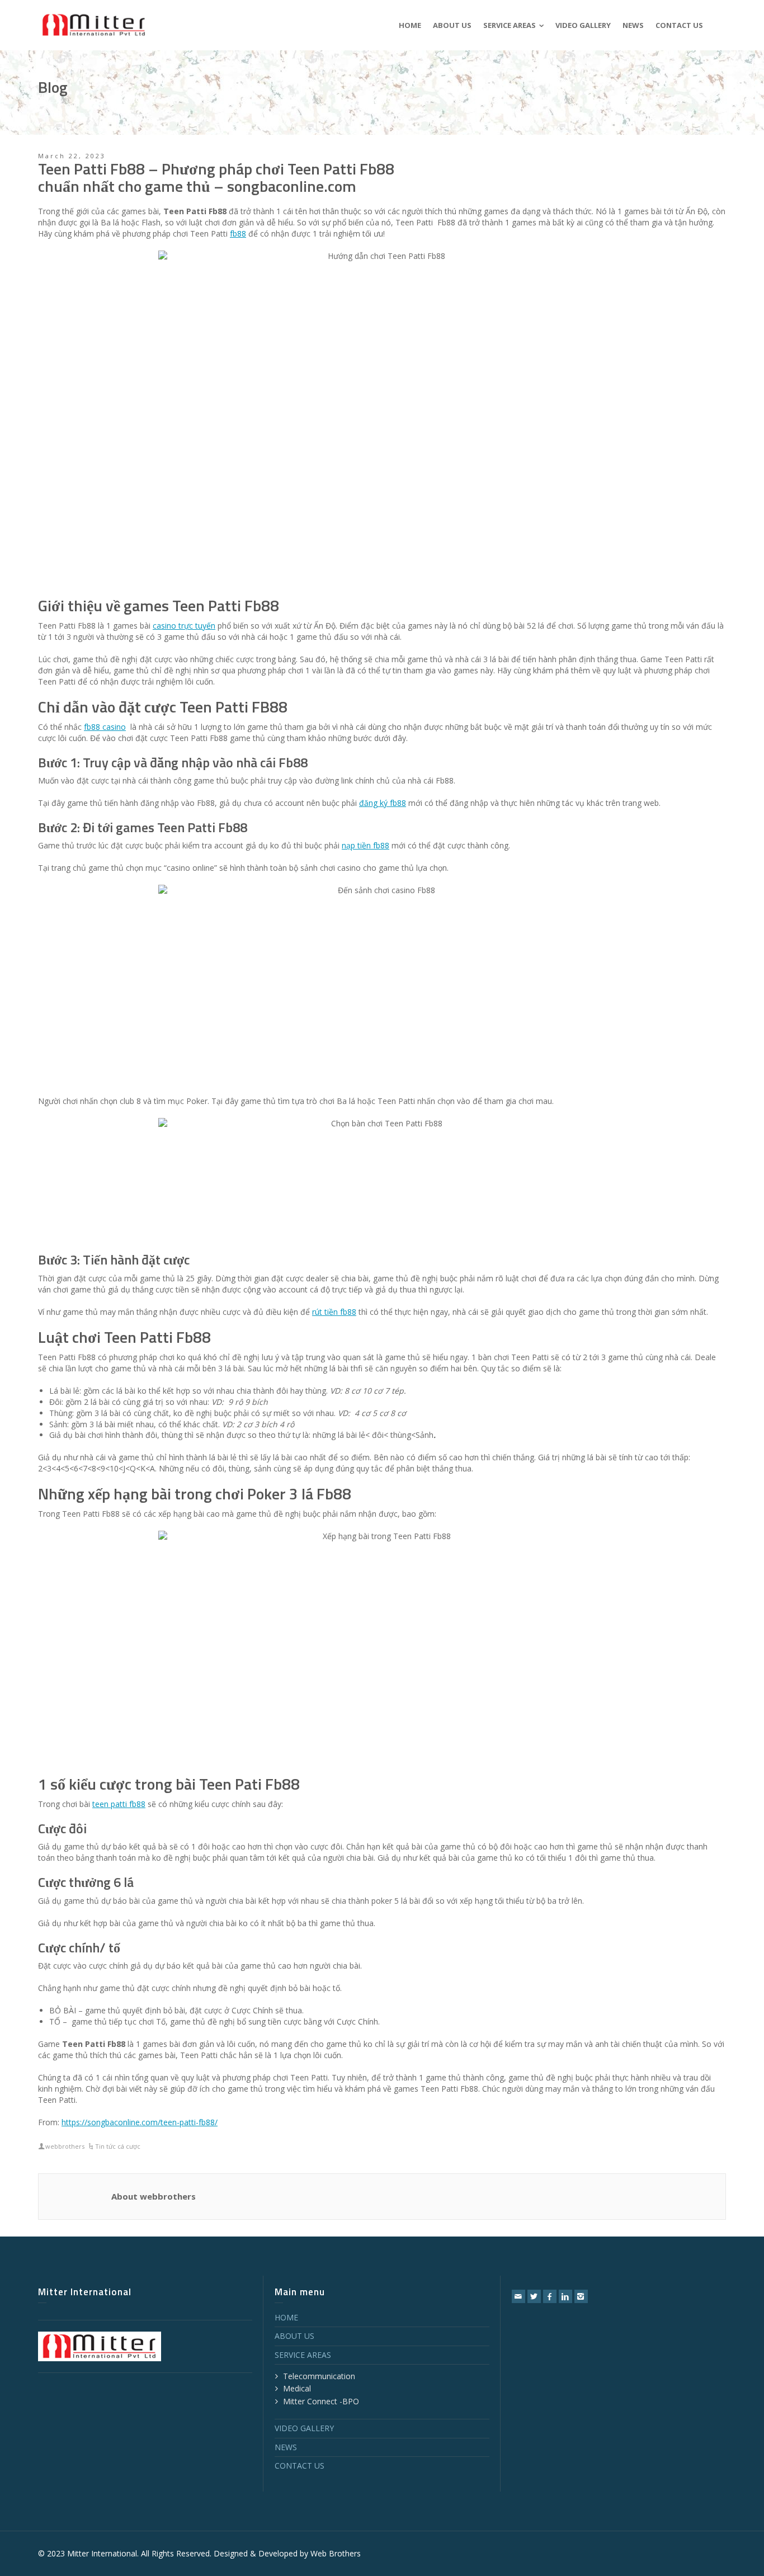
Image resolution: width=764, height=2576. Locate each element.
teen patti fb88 (119, 1804)
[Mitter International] (94, 24)
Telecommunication (319, 2376)
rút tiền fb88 (334, 1312)
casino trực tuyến (184, 626)
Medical (297, 2388)
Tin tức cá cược (118, 2146)
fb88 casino (105, 727)
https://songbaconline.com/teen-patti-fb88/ (140, 2122)
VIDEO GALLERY (304, 2428)
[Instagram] (581, 2296)
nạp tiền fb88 (366, 845)
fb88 (238, 233)
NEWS (286, 2447)
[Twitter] (534, 2296)
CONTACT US (300, 2466)
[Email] (518, 2296)
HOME (286, 2317)
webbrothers (65, 2146)
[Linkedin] (565, 2296)
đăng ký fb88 (383, 803)
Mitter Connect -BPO (321, 2401)
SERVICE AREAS (303, 2355)
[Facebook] (550, 2296)
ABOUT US (294, 2336)
